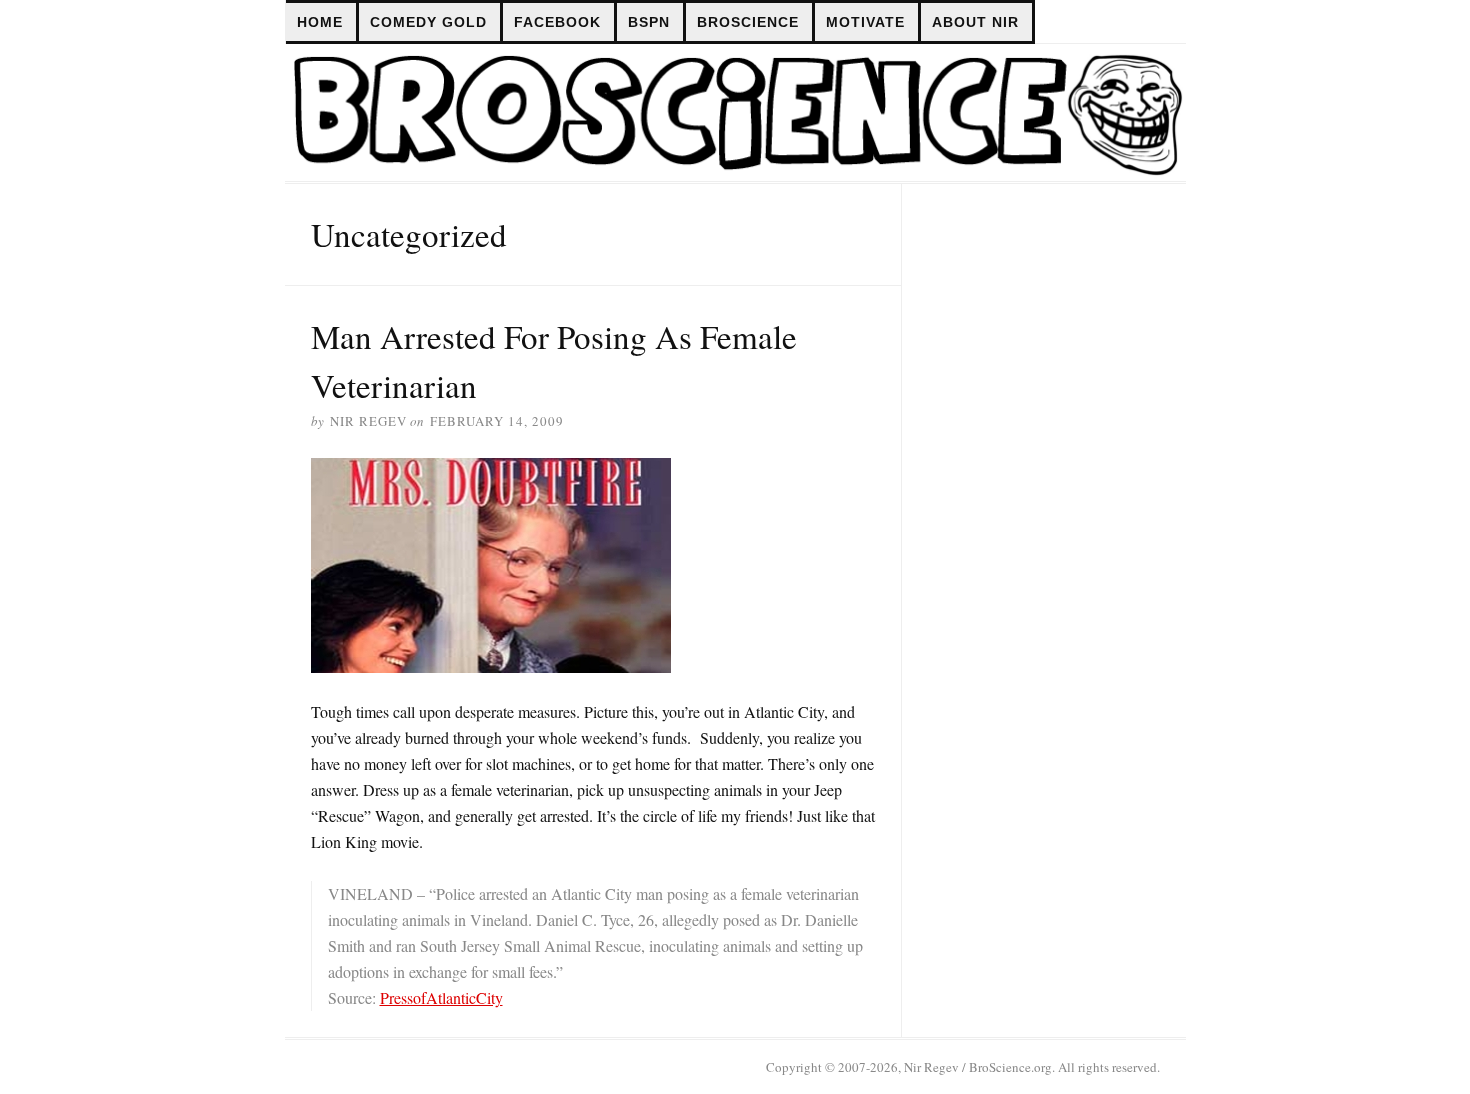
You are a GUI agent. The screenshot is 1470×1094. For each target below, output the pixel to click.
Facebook (557, 22)
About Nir (975, 22)
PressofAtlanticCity (441, 997)
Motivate (865, 22)
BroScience (748, 22)
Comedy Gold (428, 22)
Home (320, 22)
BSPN (649, 22)
